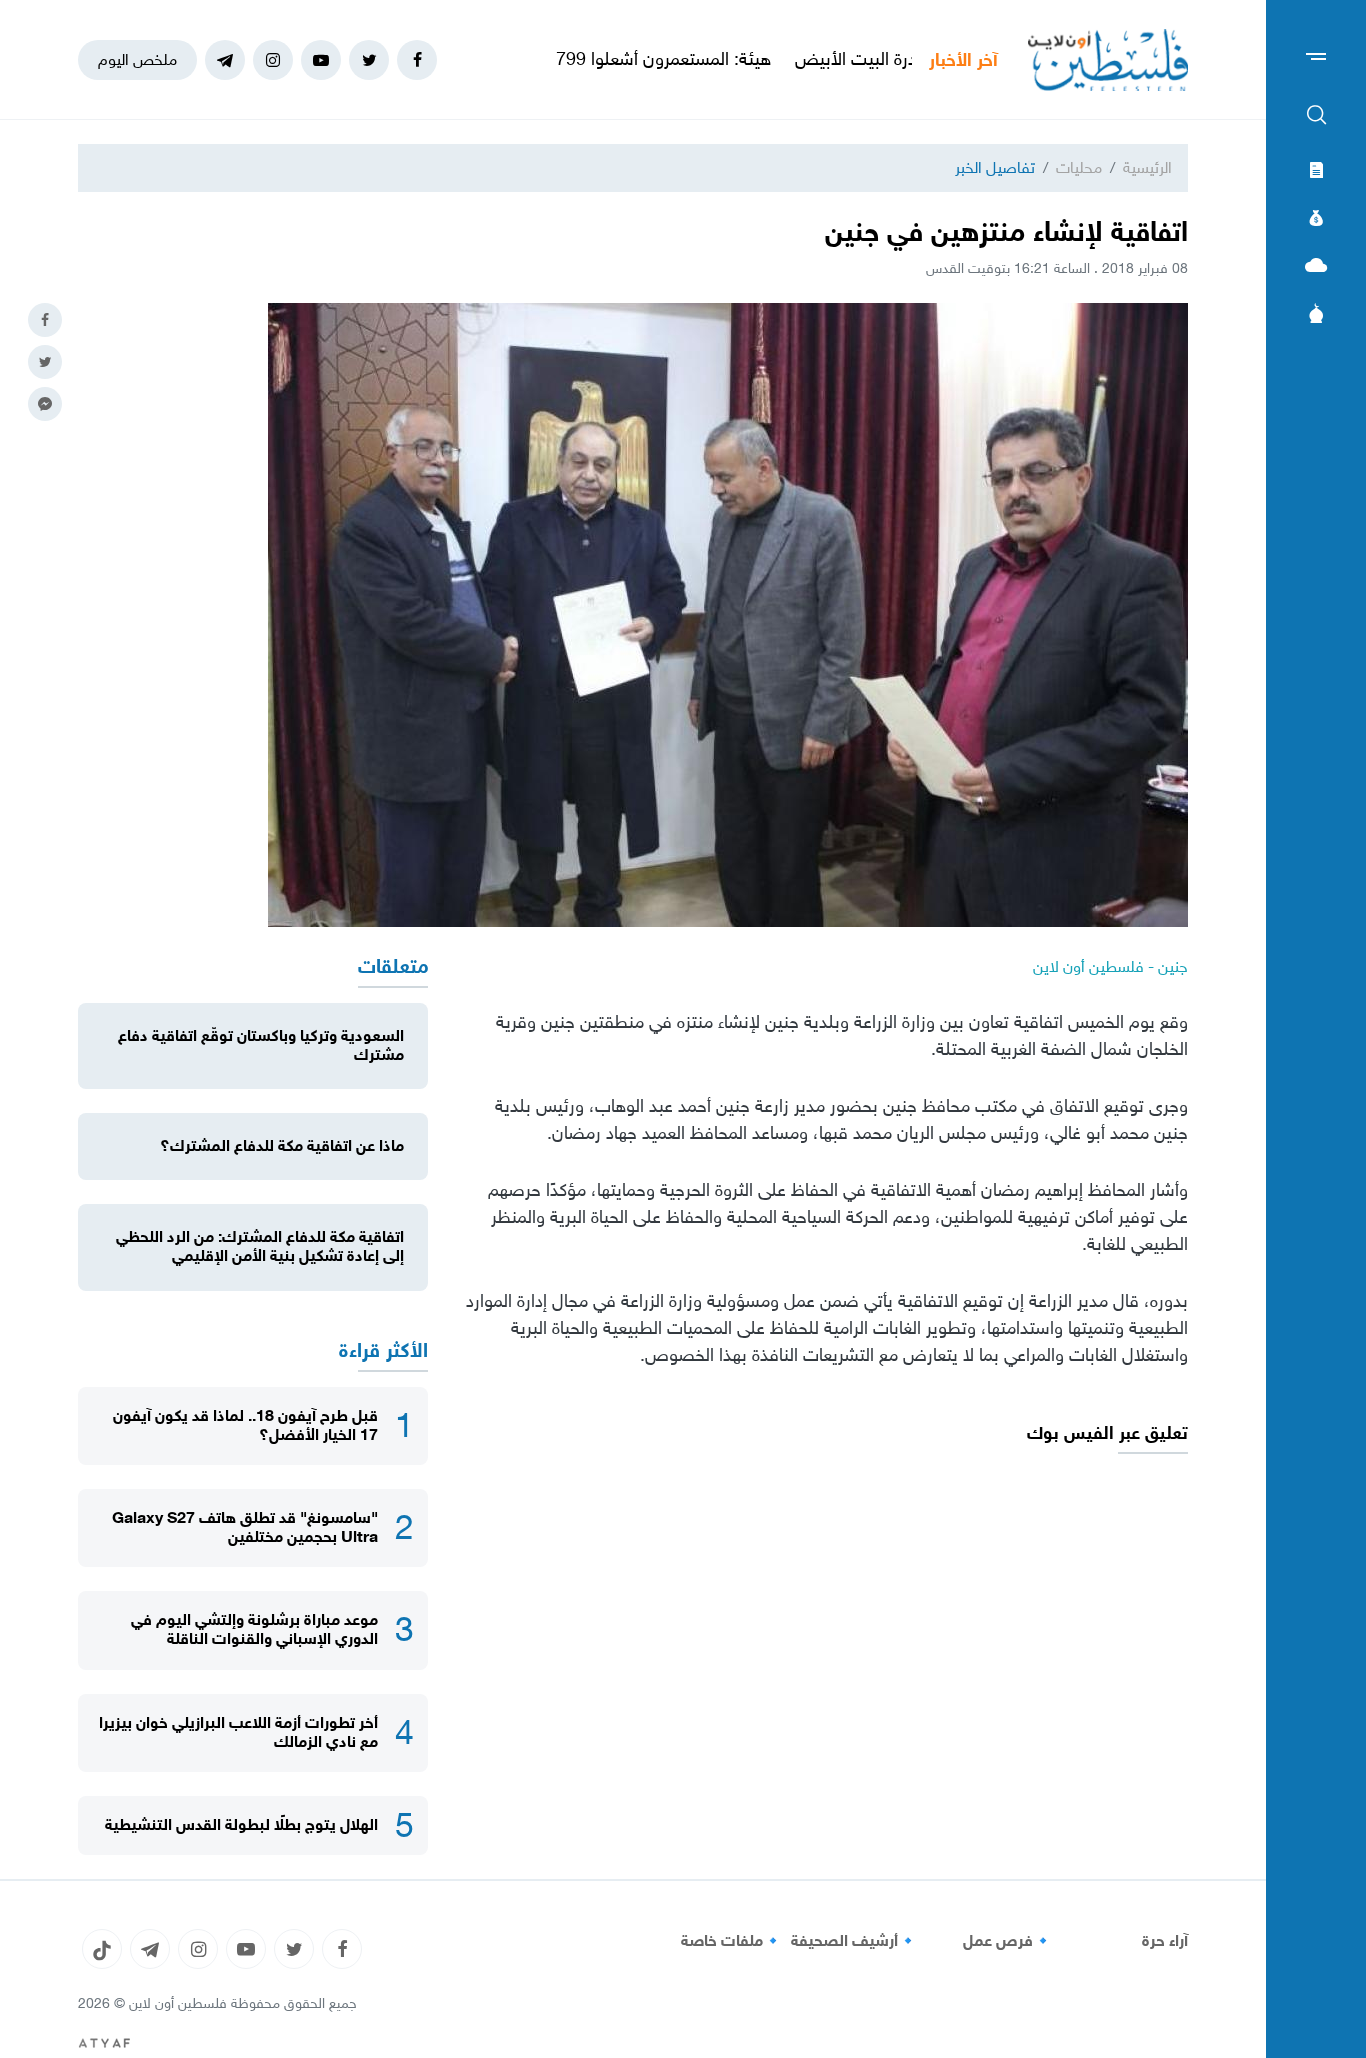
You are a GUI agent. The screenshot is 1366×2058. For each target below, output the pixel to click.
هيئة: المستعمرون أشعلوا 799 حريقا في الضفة (680, 59)
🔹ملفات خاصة (732, 1941)
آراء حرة (1165, 1941)
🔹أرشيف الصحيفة (854, 1941)
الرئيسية (1147, 167)
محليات (1079, 167)
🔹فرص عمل (1008, 1941)
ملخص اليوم (137, 59)
